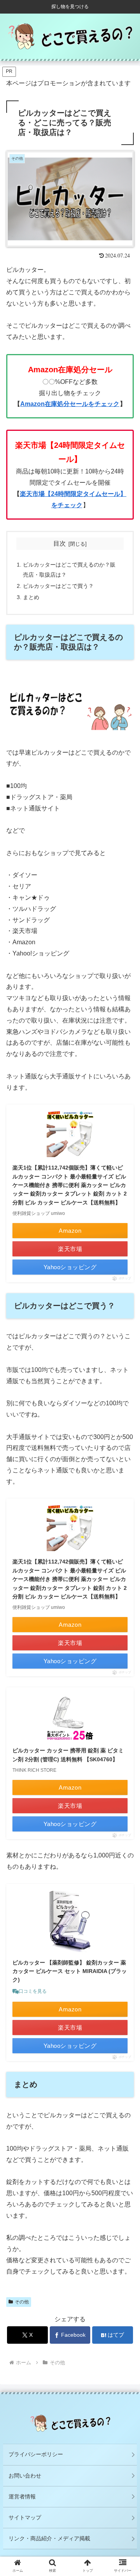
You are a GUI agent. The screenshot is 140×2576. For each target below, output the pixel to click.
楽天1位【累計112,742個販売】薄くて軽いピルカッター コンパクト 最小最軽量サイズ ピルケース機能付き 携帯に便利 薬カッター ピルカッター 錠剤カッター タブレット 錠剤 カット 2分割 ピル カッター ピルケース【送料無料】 (70, 1185)
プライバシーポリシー (36, 2454)
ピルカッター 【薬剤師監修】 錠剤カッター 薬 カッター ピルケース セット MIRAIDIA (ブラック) (70, 1971)
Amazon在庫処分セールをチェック (70, 404)
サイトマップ (25, 2517)
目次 (59, 543)
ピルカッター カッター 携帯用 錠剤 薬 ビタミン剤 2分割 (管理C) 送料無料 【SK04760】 (68, 1755)
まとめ (31, 597)
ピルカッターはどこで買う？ (58, 586)
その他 (22, 2302)
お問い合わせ (25, 2476)
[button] (125, 1621)
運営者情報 (22, 2497)
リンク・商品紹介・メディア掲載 (49, 2538)
